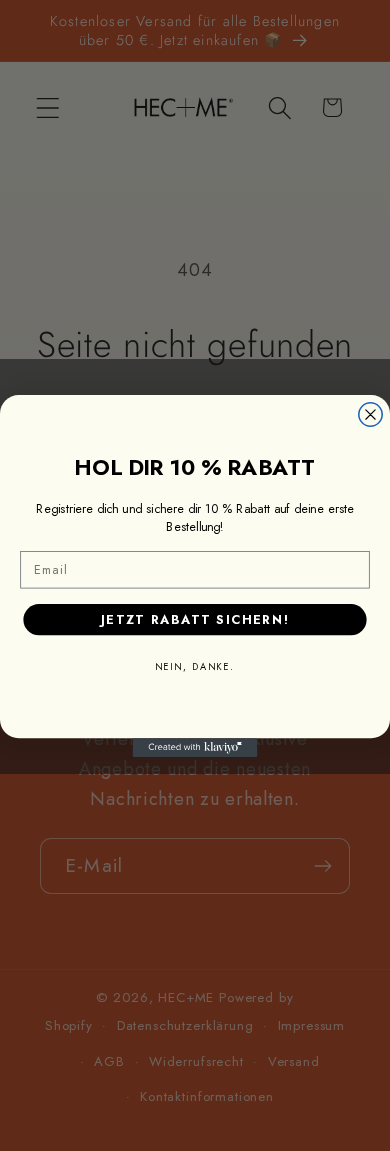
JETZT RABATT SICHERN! (195, 618)
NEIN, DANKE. (195, 666)
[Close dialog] (370, 413)
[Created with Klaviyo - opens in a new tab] (195, 747)
